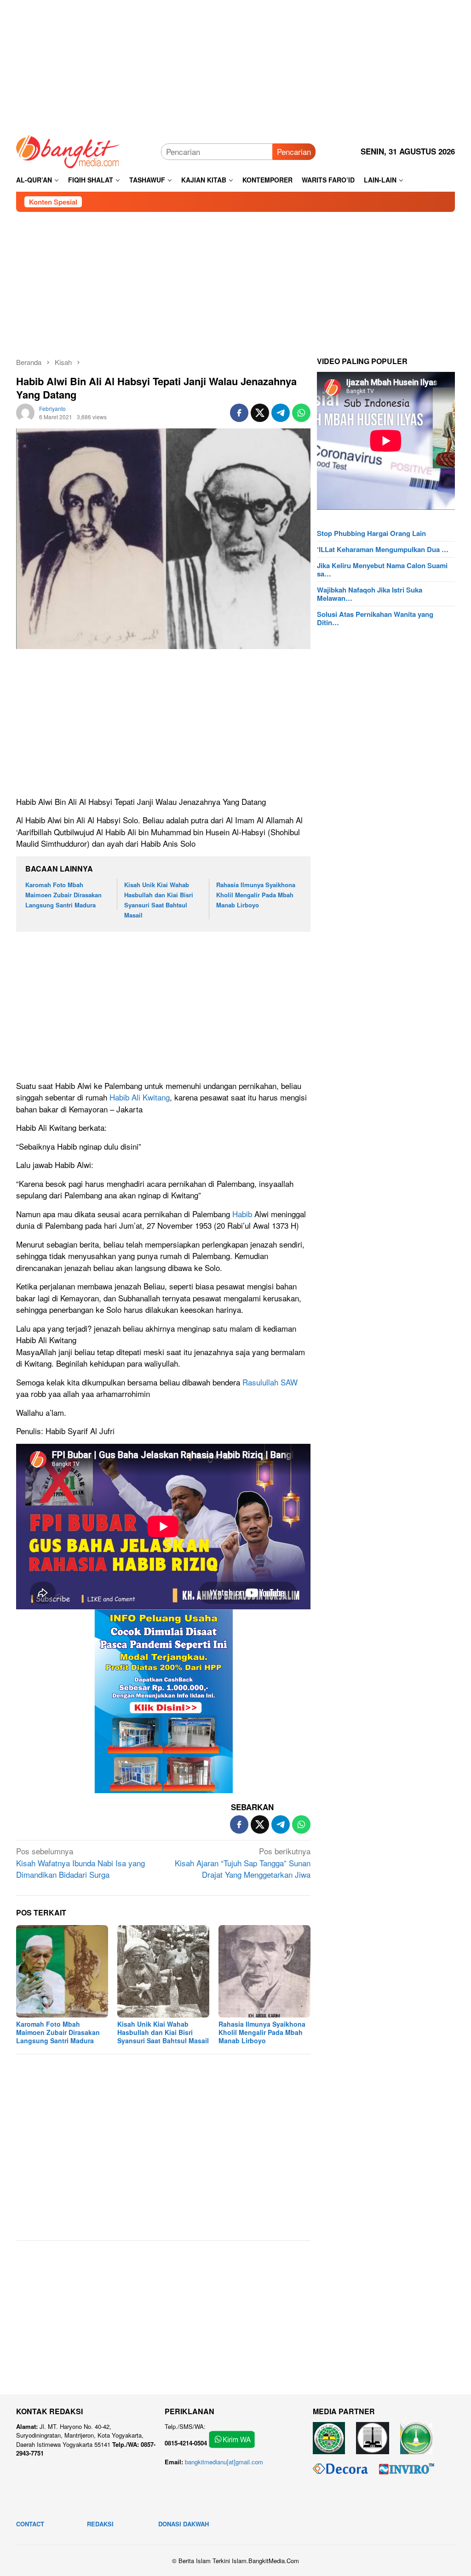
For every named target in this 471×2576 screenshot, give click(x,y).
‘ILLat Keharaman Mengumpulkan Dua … (383, 549)
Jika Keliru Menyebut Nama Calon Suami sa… (382, 570)
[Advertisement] (235, 64)
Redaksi (100, 2524)
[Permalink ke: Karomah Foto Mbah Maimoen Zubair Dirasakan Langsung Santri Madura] (62, 1971)
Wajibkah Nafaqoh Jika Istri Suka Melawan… (370, 594)
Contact (30, 2524)
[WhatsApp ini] (301, 413)
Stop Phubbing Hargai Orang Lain (371, 533)
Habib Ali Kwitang (140, 1097)
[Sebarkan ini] (239, 413)
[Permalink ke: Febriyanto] (25, 411)
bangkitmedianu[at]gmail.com (224, 2462)
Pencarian (294, 151)
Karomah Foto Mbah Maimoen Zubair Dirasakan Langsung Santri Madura (63, 895)
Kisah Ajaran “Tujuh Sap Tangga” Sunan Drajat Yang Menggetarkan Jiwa (243, 1863)
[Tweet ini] (260, 413)
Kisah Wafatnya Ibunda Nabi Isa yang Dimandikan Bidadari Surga (80, 1863)
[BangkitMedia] (68, 150)
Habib (242, 1214)
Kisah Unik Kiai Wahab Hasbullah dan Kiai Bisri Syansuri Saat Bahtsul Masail (163, 2032)
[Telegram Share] (281, 413)
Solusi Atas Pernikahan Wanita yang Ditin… (375, 618)
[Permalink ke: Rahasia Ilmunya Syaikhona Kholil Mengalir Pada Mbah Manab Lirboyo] (264, 1971)
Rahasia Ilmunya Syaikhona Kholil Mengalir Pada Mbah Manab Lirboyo (256, 895)
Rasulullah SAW (270, 1382)
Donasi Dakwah (184, 2524)
